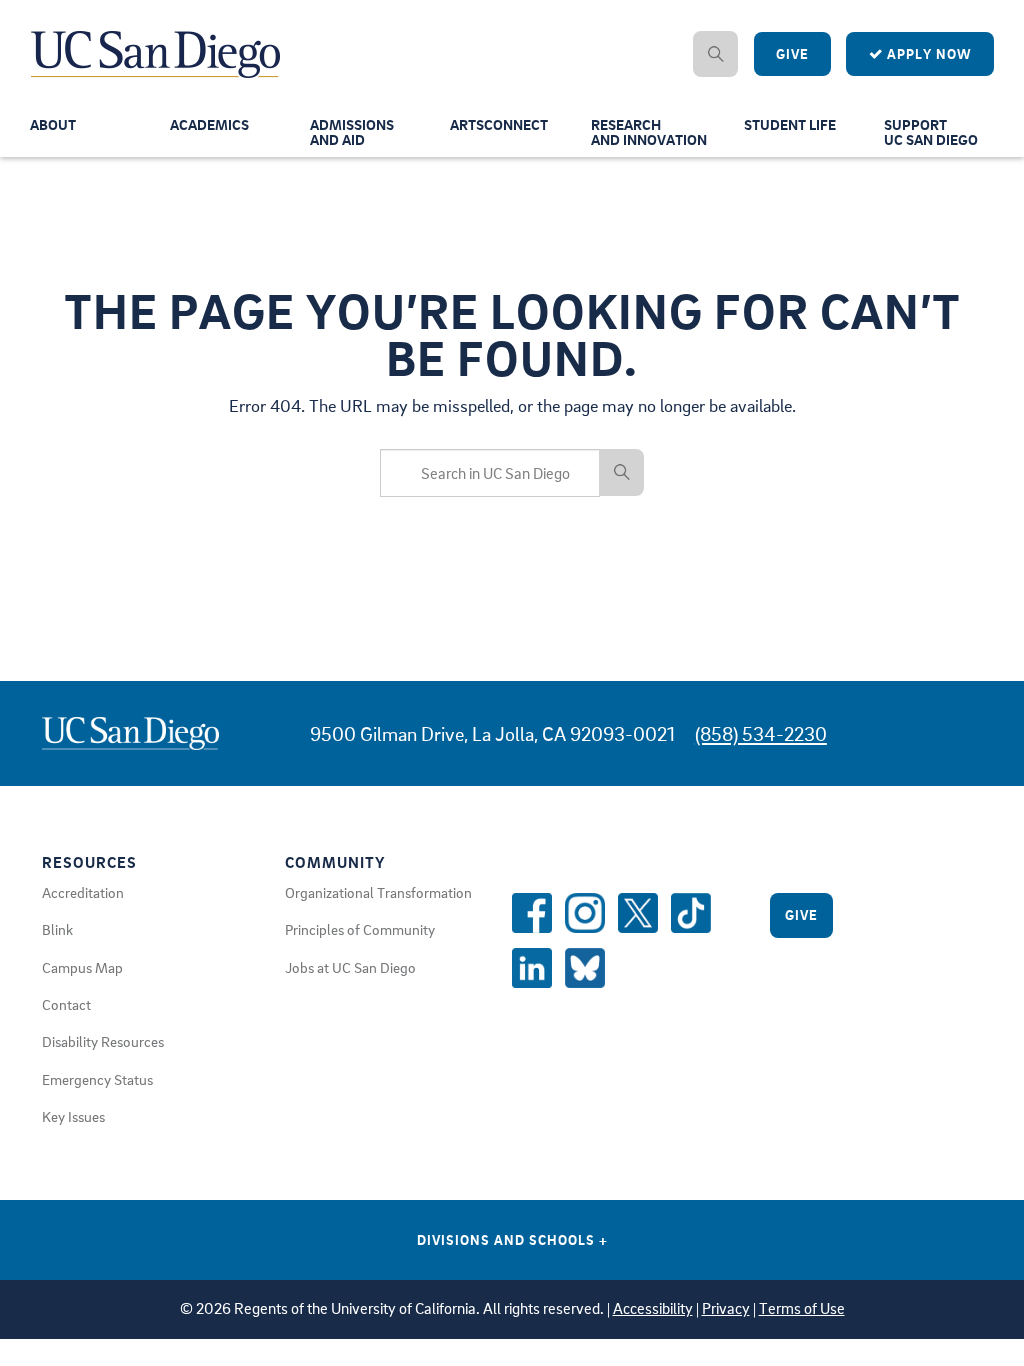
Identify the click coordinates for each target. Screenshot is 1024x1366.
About (53, 124)
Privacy (726, 1308)
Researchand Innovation (649, 131)
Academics (209, 124)
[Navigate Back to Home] (156, 40)
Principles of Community (360, 929)
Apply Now (927, 53)
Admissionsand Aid (352, 131)
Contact (66, 1004)
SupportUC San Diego (931, 131)
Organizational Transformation (378, 892)
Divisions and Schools (512, 1239)
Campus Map (82, 967)
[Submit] (622, 472)
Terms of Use (802, 1308)
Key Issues (73, 1116)
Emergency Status (97, 1079)
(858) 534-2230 (761, 733)
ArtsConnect (499, 124)
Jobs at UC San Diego (350, 967)
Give (792, 53)
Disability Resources (103, 1041)
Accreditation (83, 892)
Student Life (790, 124)
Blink (57, 929)
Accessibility (653, 1308)
